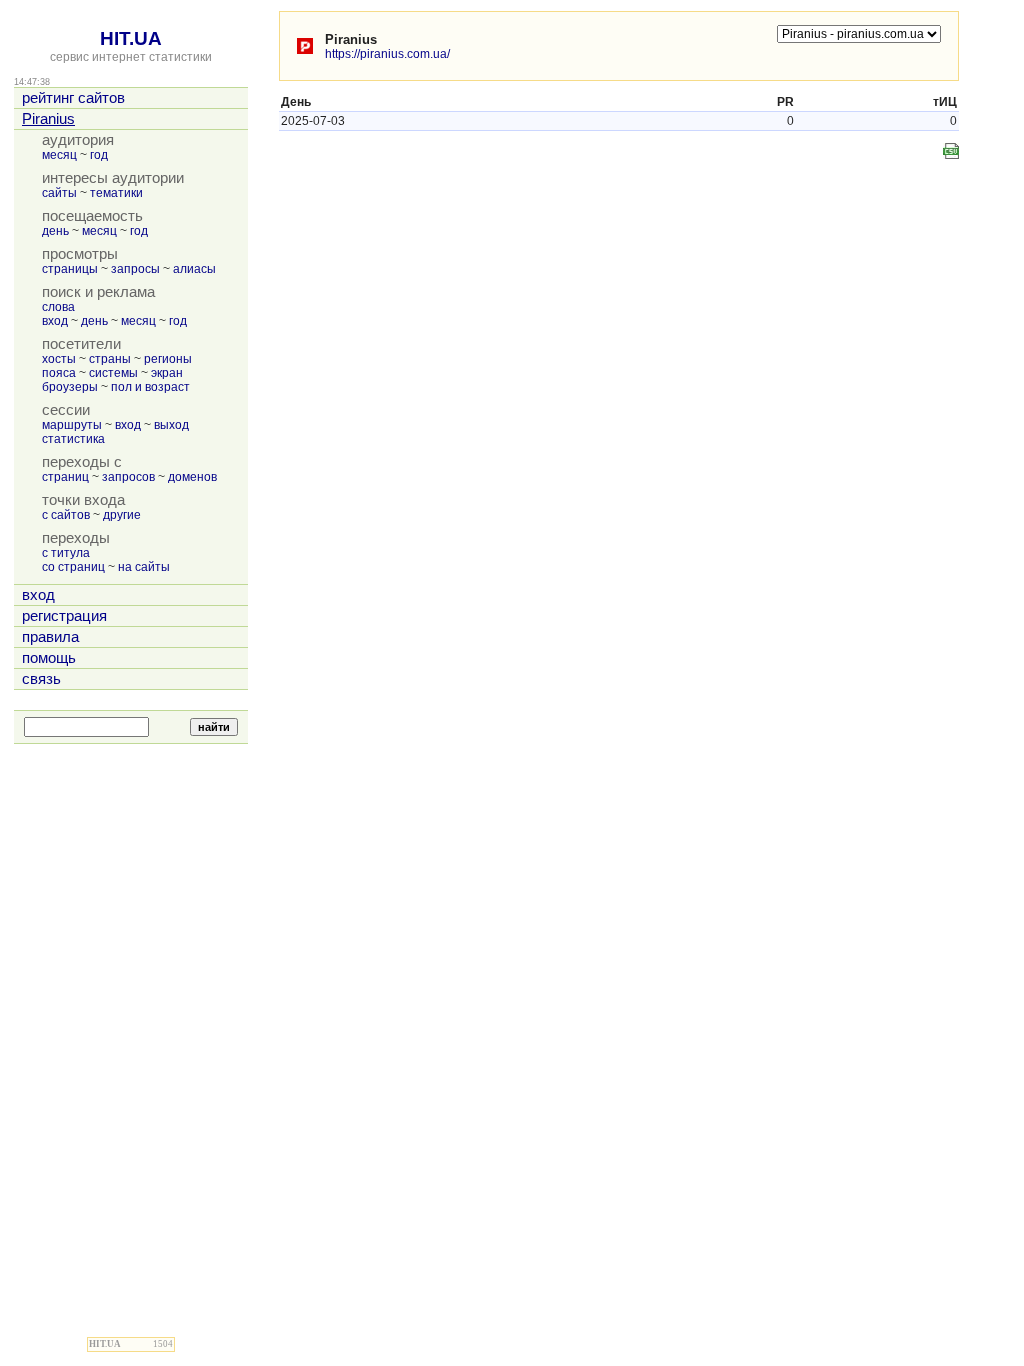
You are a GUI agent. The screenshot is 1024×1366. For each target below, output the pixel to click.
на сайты (144, 567)
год (99, 155)
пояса (59, 373)
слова (58, 307)
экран (167, 373)
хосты (59, 359)
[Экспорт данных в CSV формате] (951, 151)
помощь (49, 658)
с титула (66, 553)
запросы (135, 269)
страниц (65, 477)
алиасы (194, 269)
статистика (73, 439)
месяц (59, 155)
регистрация (64, 616)
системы (113, 373)
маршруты (72, 425)
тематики (116, 193)
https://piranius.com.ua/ (387, 54)
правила (50, 637)
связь (41, 679)
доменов (192, 477)
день (55, 231)
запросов (128, 477)
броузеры (70, 387)
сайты (59, 193)
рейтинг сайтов (73, 98)
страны (110, 359)
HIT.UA (131, 38)
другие (122, 515)
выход (171, 425)
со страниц (73, 567)
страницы (70, 269)
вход (55, 321)
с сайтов (66, 515)
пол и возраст (150, 387)
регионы (168, 359)
